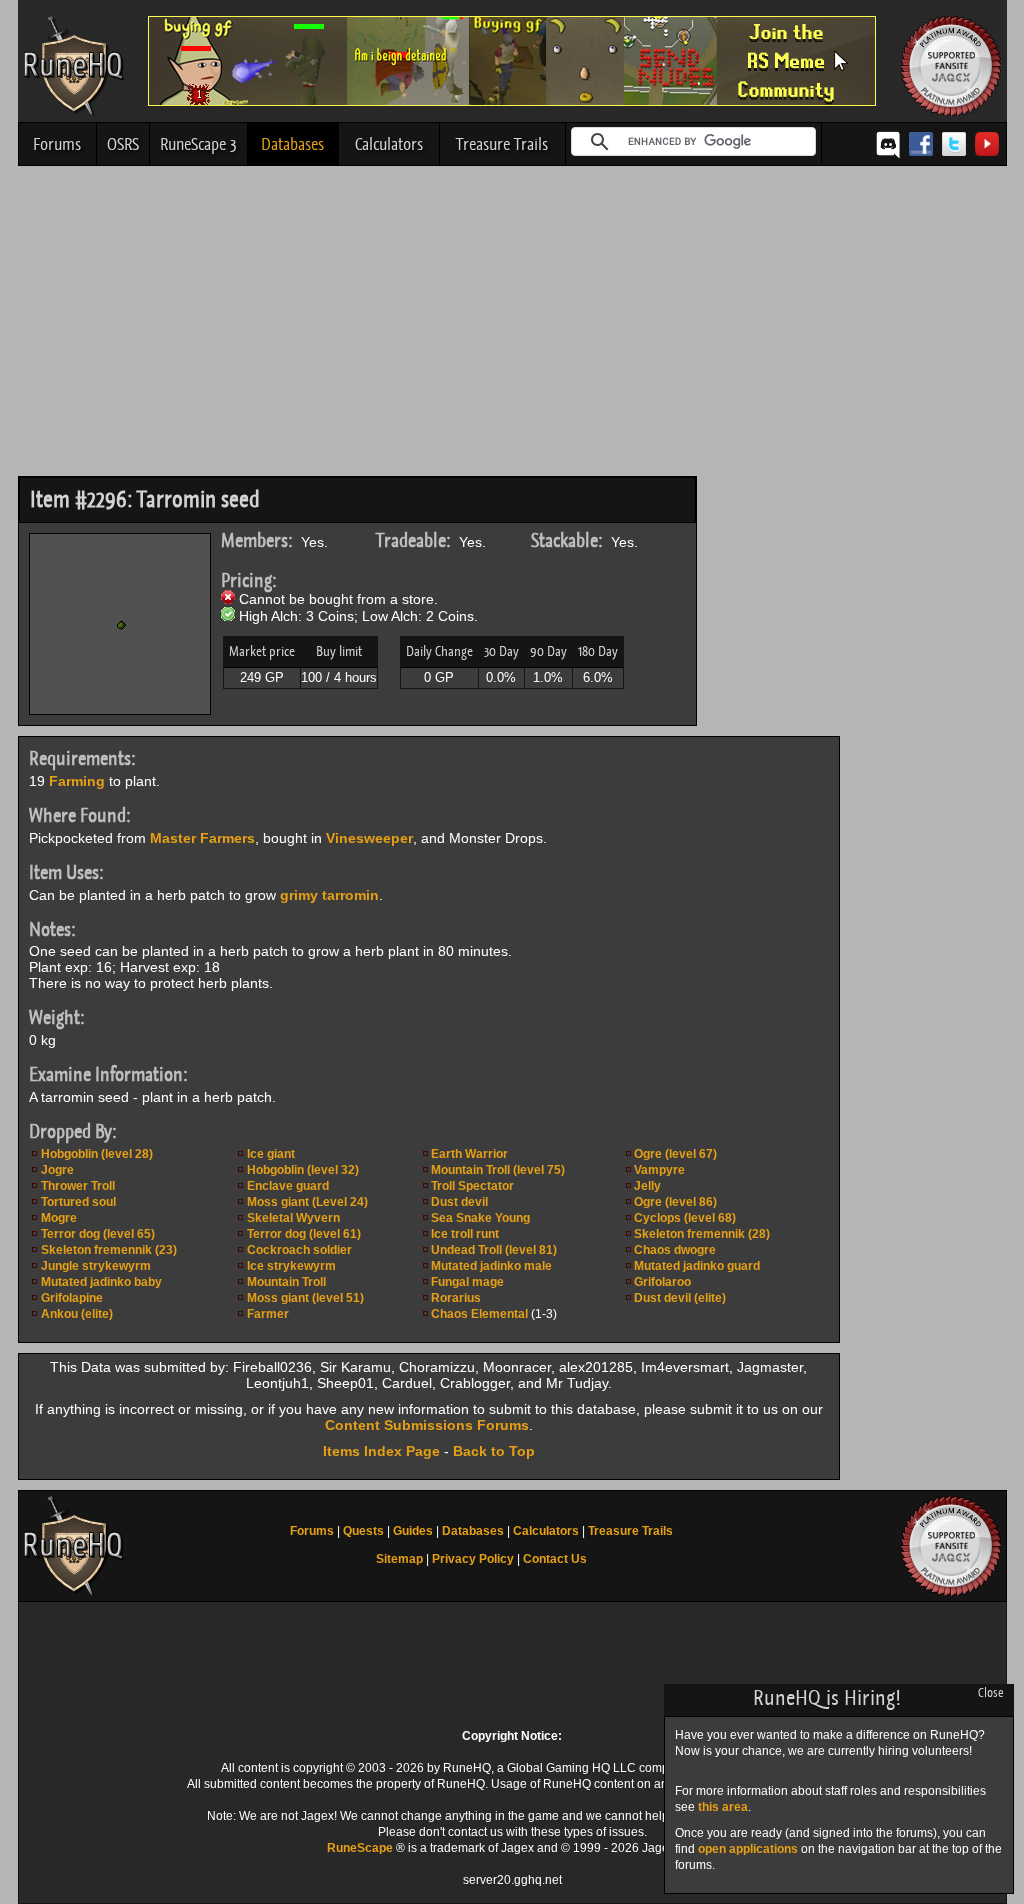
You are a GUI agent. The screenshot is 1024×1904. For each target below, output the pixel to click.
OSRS (123, 144)
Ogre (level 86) (675, 1202)
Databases (292, 144)
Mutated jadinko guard (697, 1266)
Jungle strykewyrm (96, 1266)
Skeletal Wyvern (293, 1218)
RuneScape (360, 1848)
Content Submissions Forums (427, 1425)
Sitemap (399, 1559)
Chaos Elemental (479, 1314)
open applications (748, 1849)
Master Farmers (202, 838)
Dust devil (459, 1202)
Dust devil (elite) (680, 1298)
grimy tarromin (329, 895)
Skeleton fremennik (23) (109, 1250)
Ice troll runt (465, 1234)
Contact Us (555, 1559)
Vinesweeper (369, 838)
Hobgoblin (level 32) (303, 1170)
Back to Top (494, 1451)
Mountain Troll (286, 1282)
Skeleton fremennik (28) (702, 1234)
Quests (363, 1531)
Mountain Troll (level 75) (498, 1170)
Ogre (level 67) (675, 1154)
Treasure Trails (502, 144)
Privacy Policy (473, 1559)
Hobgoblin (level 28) (97, 1154)
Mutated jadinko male (491, 1266)
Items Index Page (381, 1451)
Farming (77, 781)
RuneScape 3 (198, 144)
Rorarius (456, 1298)
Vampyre (659, 1170)
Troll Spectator (472, 1186)
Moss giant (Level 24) (307, 1202)
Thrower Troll (78, 1186)
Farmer (268, 1314)
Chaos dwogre (675, 1250)
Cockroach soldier (299, 1250)
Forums (57, 144)
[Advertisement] (512, 326)
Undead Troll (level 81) (494, 1250)
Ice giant (271, 1154)
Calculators (389, 144)
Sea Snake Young (480, 1218)
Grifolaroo (662, 1282)
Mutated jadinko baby (101, 1282)
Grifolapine (72, 1298)
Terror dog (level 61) (304, 1234)
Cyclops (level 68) (685, 1218)
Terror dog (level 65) (98, 1234)
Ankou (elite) (77, 1314)
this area (723, 1807)
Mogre (59, 1218)
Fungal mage (467, 1282)
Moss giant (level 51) (305, 1298)
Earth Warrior (469, 1154)
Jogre (57, 1170)
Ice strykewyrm (291, 1266)
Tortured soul (78, 1202)
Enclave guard (288, 1186)
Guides (413, 1531)
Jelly (647, 1186)
